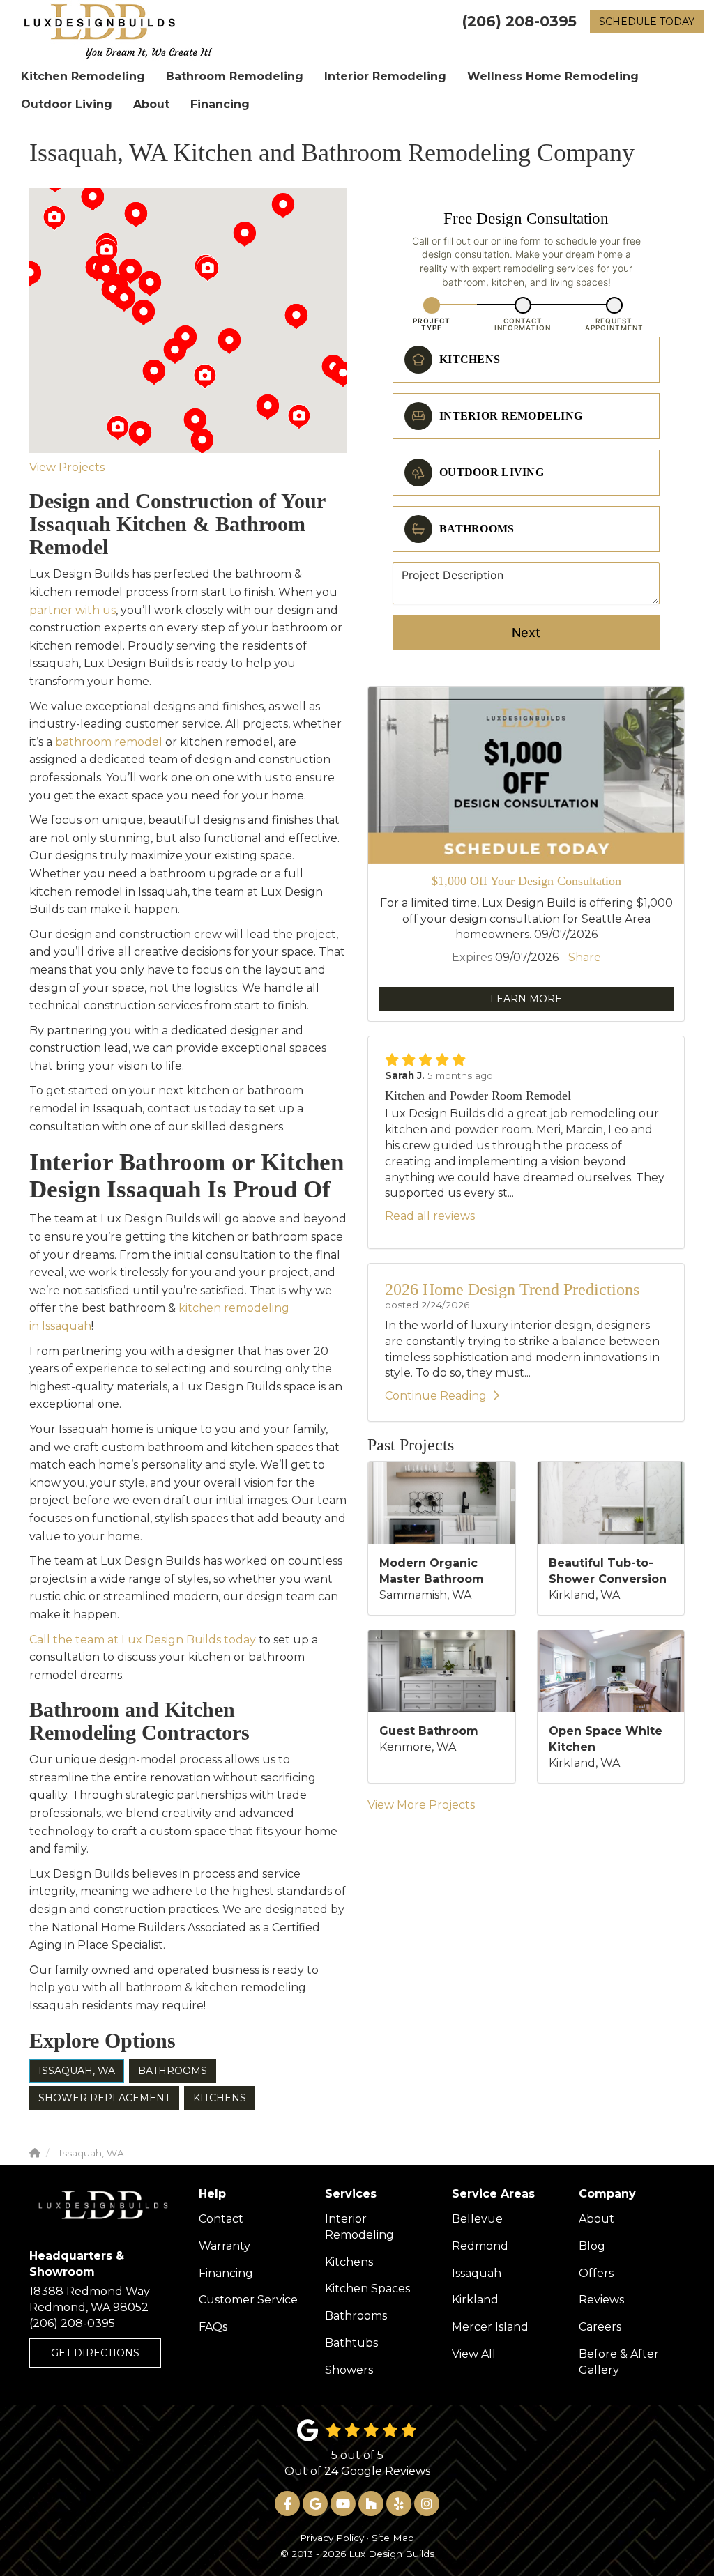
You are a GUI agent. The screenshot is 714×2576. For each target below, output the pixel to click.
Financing (226, 2273)
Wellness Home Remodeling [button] (553, 76)
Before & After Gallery (619, 2362)
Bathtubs (351, 2343)
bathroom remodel (109, 742)
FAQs (213, 2327)
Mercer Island (490, 2327)
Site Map (393, 2538)
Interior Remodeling (359, 2227)
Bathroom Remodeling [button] (235, 76)
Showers (349, 2370)
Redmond (480, 2246)
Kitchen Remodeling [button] (83, 76)
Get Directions (95, 2353)
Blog (592, 2246)
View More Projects (421, 1805)
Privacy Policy (332, 2538)
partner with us (73, 610)
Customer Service (248, 2300)
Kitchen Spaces (367, 2288)
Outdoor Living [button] (67, 104)
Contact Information (523, 324)
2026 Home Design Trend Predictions (512, 1289)
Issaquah (477, 2273)
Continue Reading (436, 1396)
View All (474, 2354)
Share (585, 957)
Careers (600, 2327)
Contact (221, 2219)
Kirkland (475, 2300)
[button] (343, 374)
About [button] (151, 104)
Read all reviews (430, 1216)
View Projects (67, 467)
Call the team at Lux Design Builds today (143, 1640)
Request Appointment (614, 324)
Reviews (601, 2300)
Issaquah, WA (77, 2071)
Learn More (526, 999)
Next (526, 632)
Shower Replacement (104, 2098)
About (597, 2219)
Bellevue (477, 2219)
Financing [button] (220, 104)
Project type (432, 324)
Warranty (225, 2246)
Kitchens (220, 2098)
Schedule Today (647, 22)
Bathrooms (173, 2071)
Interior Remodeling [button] (385, 76)
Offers (596, 2273)
